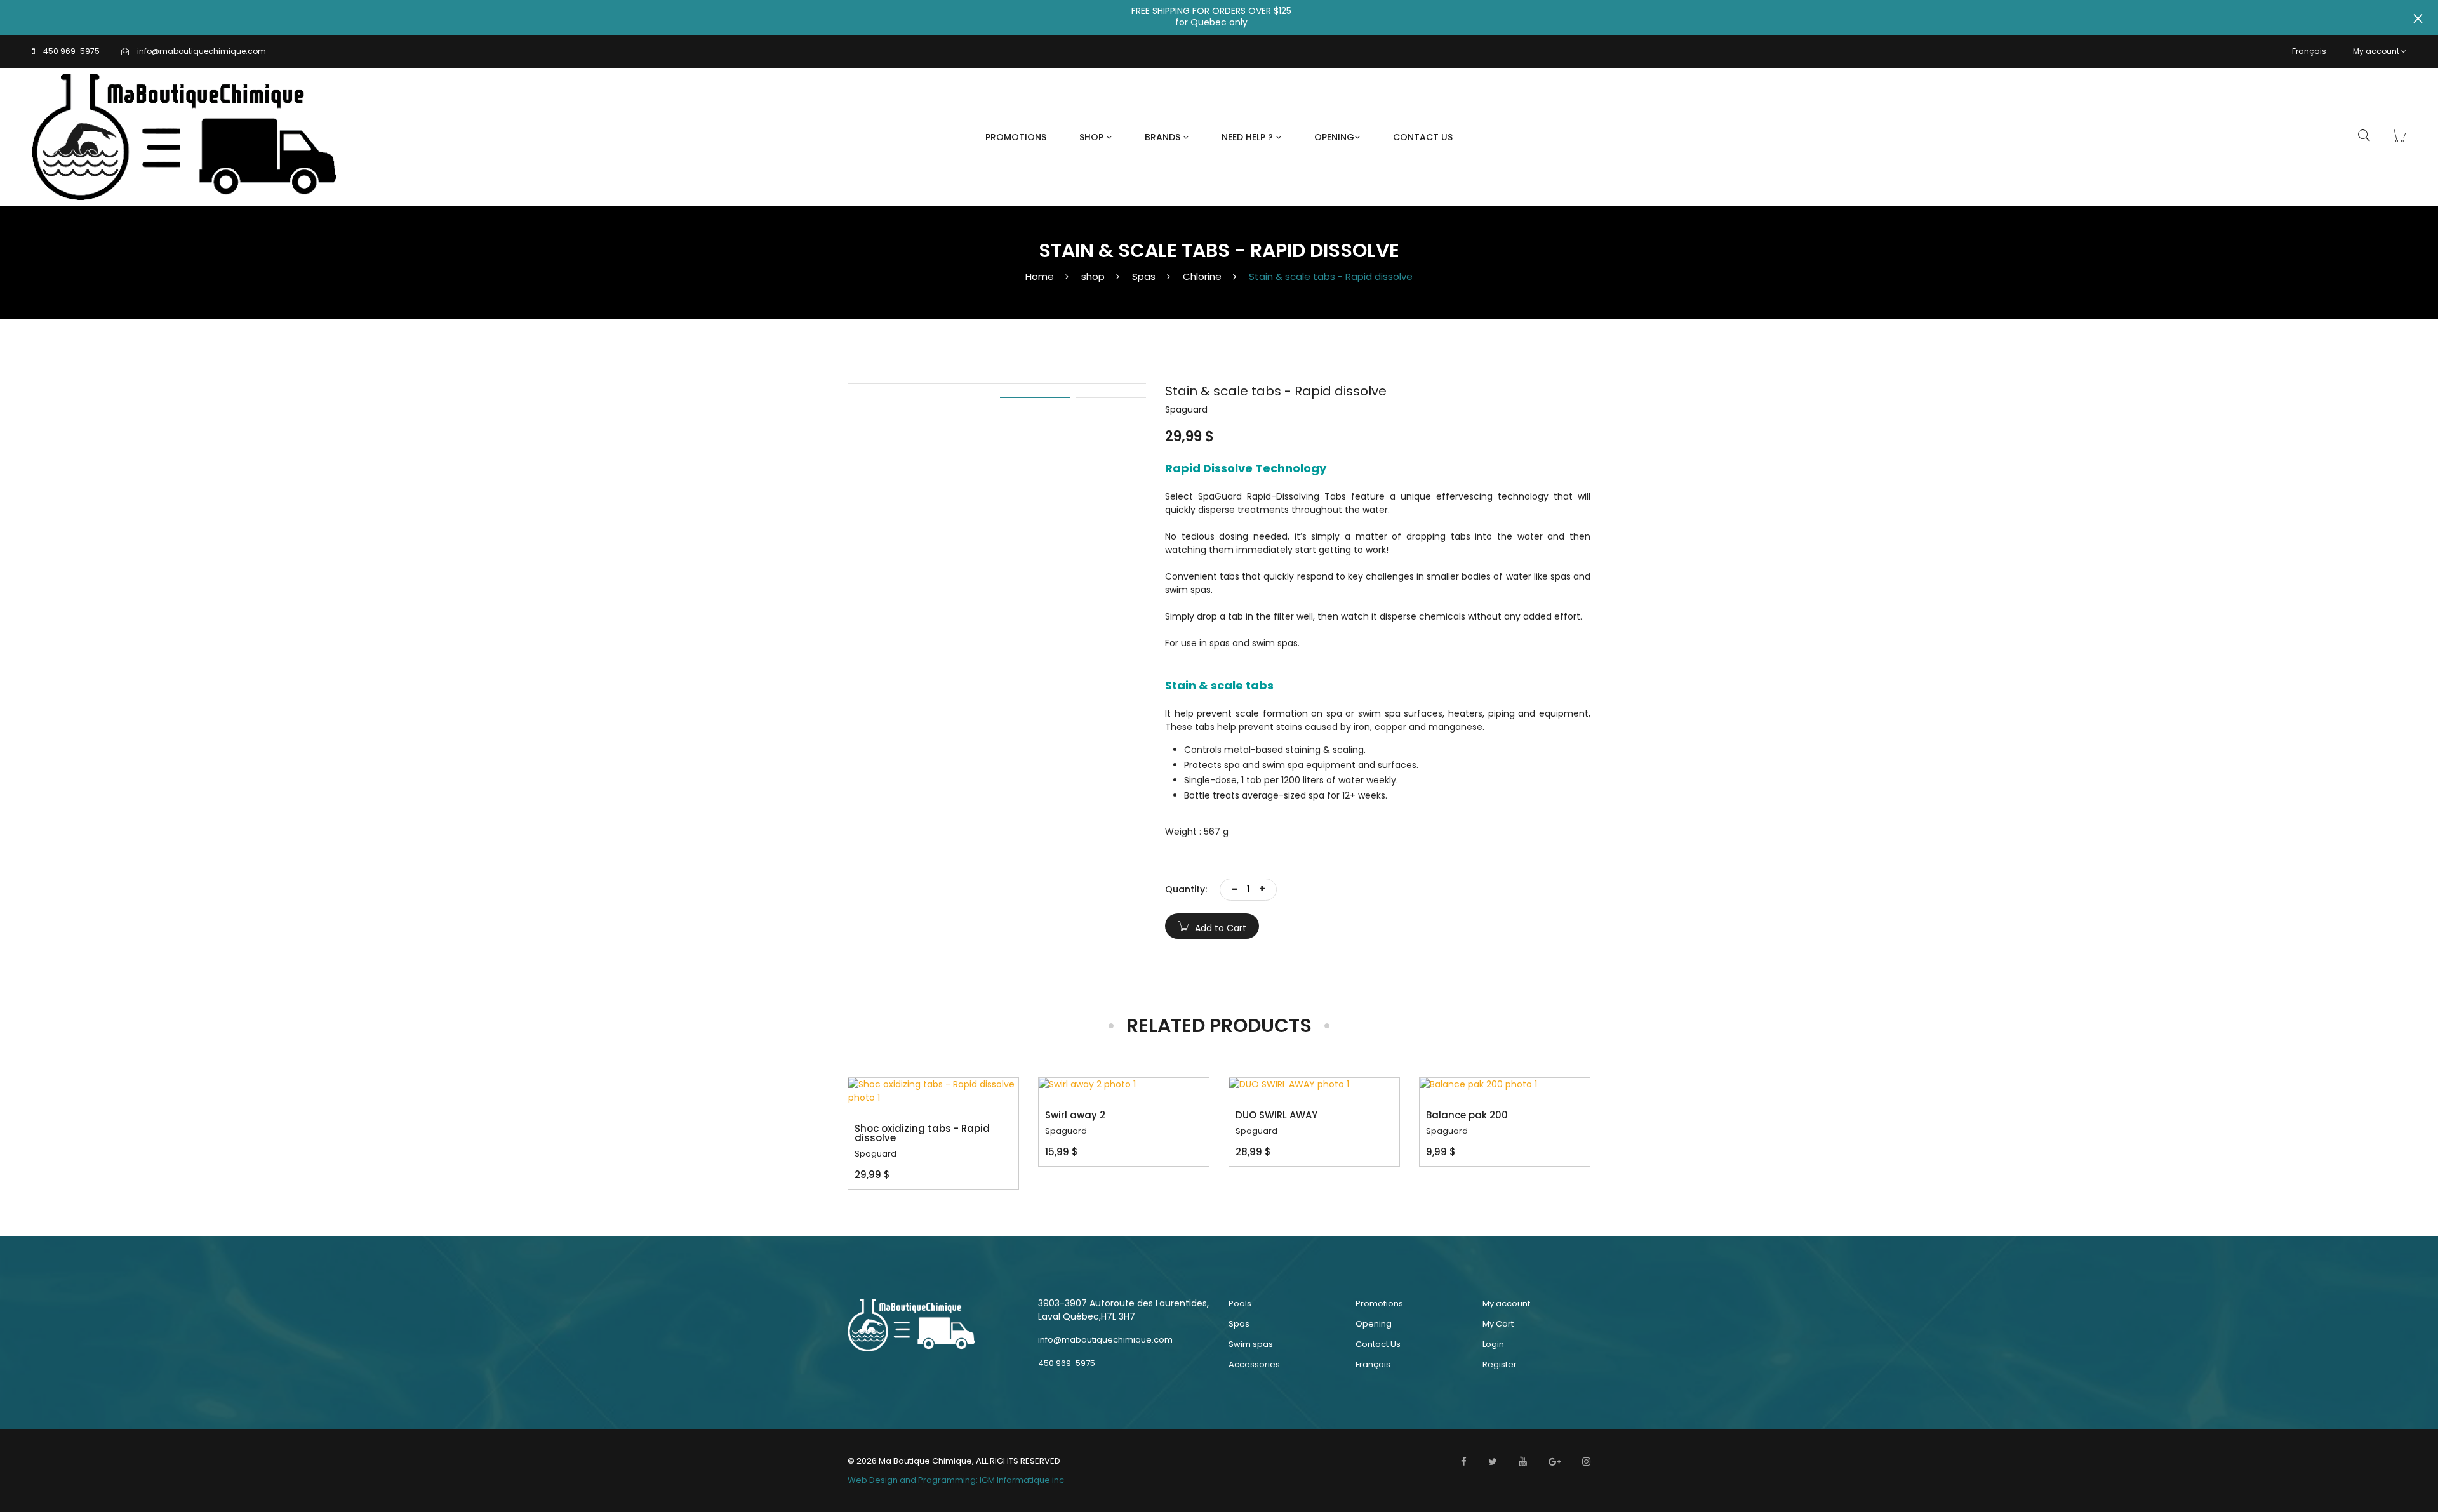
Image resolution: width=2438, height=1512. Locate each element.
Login (1493, 1344)
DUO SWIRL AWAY (1276, 1115)
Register (1500, 1364)
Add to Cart (1219, 928)
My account (2376, 51)
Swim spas (1251, 1344)
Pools (1240, 1303)
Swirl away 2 (1075, 1115)
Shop (1093, 137)
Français (2309, 51)
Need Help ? (1249, 137)
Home (1040, 276)
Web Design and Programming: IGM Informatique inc (956, 1480)
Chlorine (1202, 276)
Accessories (1254, 1364)
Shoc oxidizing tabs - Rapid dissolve (922, 1133)
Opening (1334, 137)
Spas (1144, 276)
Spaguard (876, 1154)
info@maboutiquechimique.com (202, 51)
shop (1093, 276)
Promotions (1016, 137)
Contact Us (1423, 137)
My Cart (1498, 1324)
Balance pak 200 (1467, 1115)
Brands (1164, 137)
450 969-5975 (71, 51)
